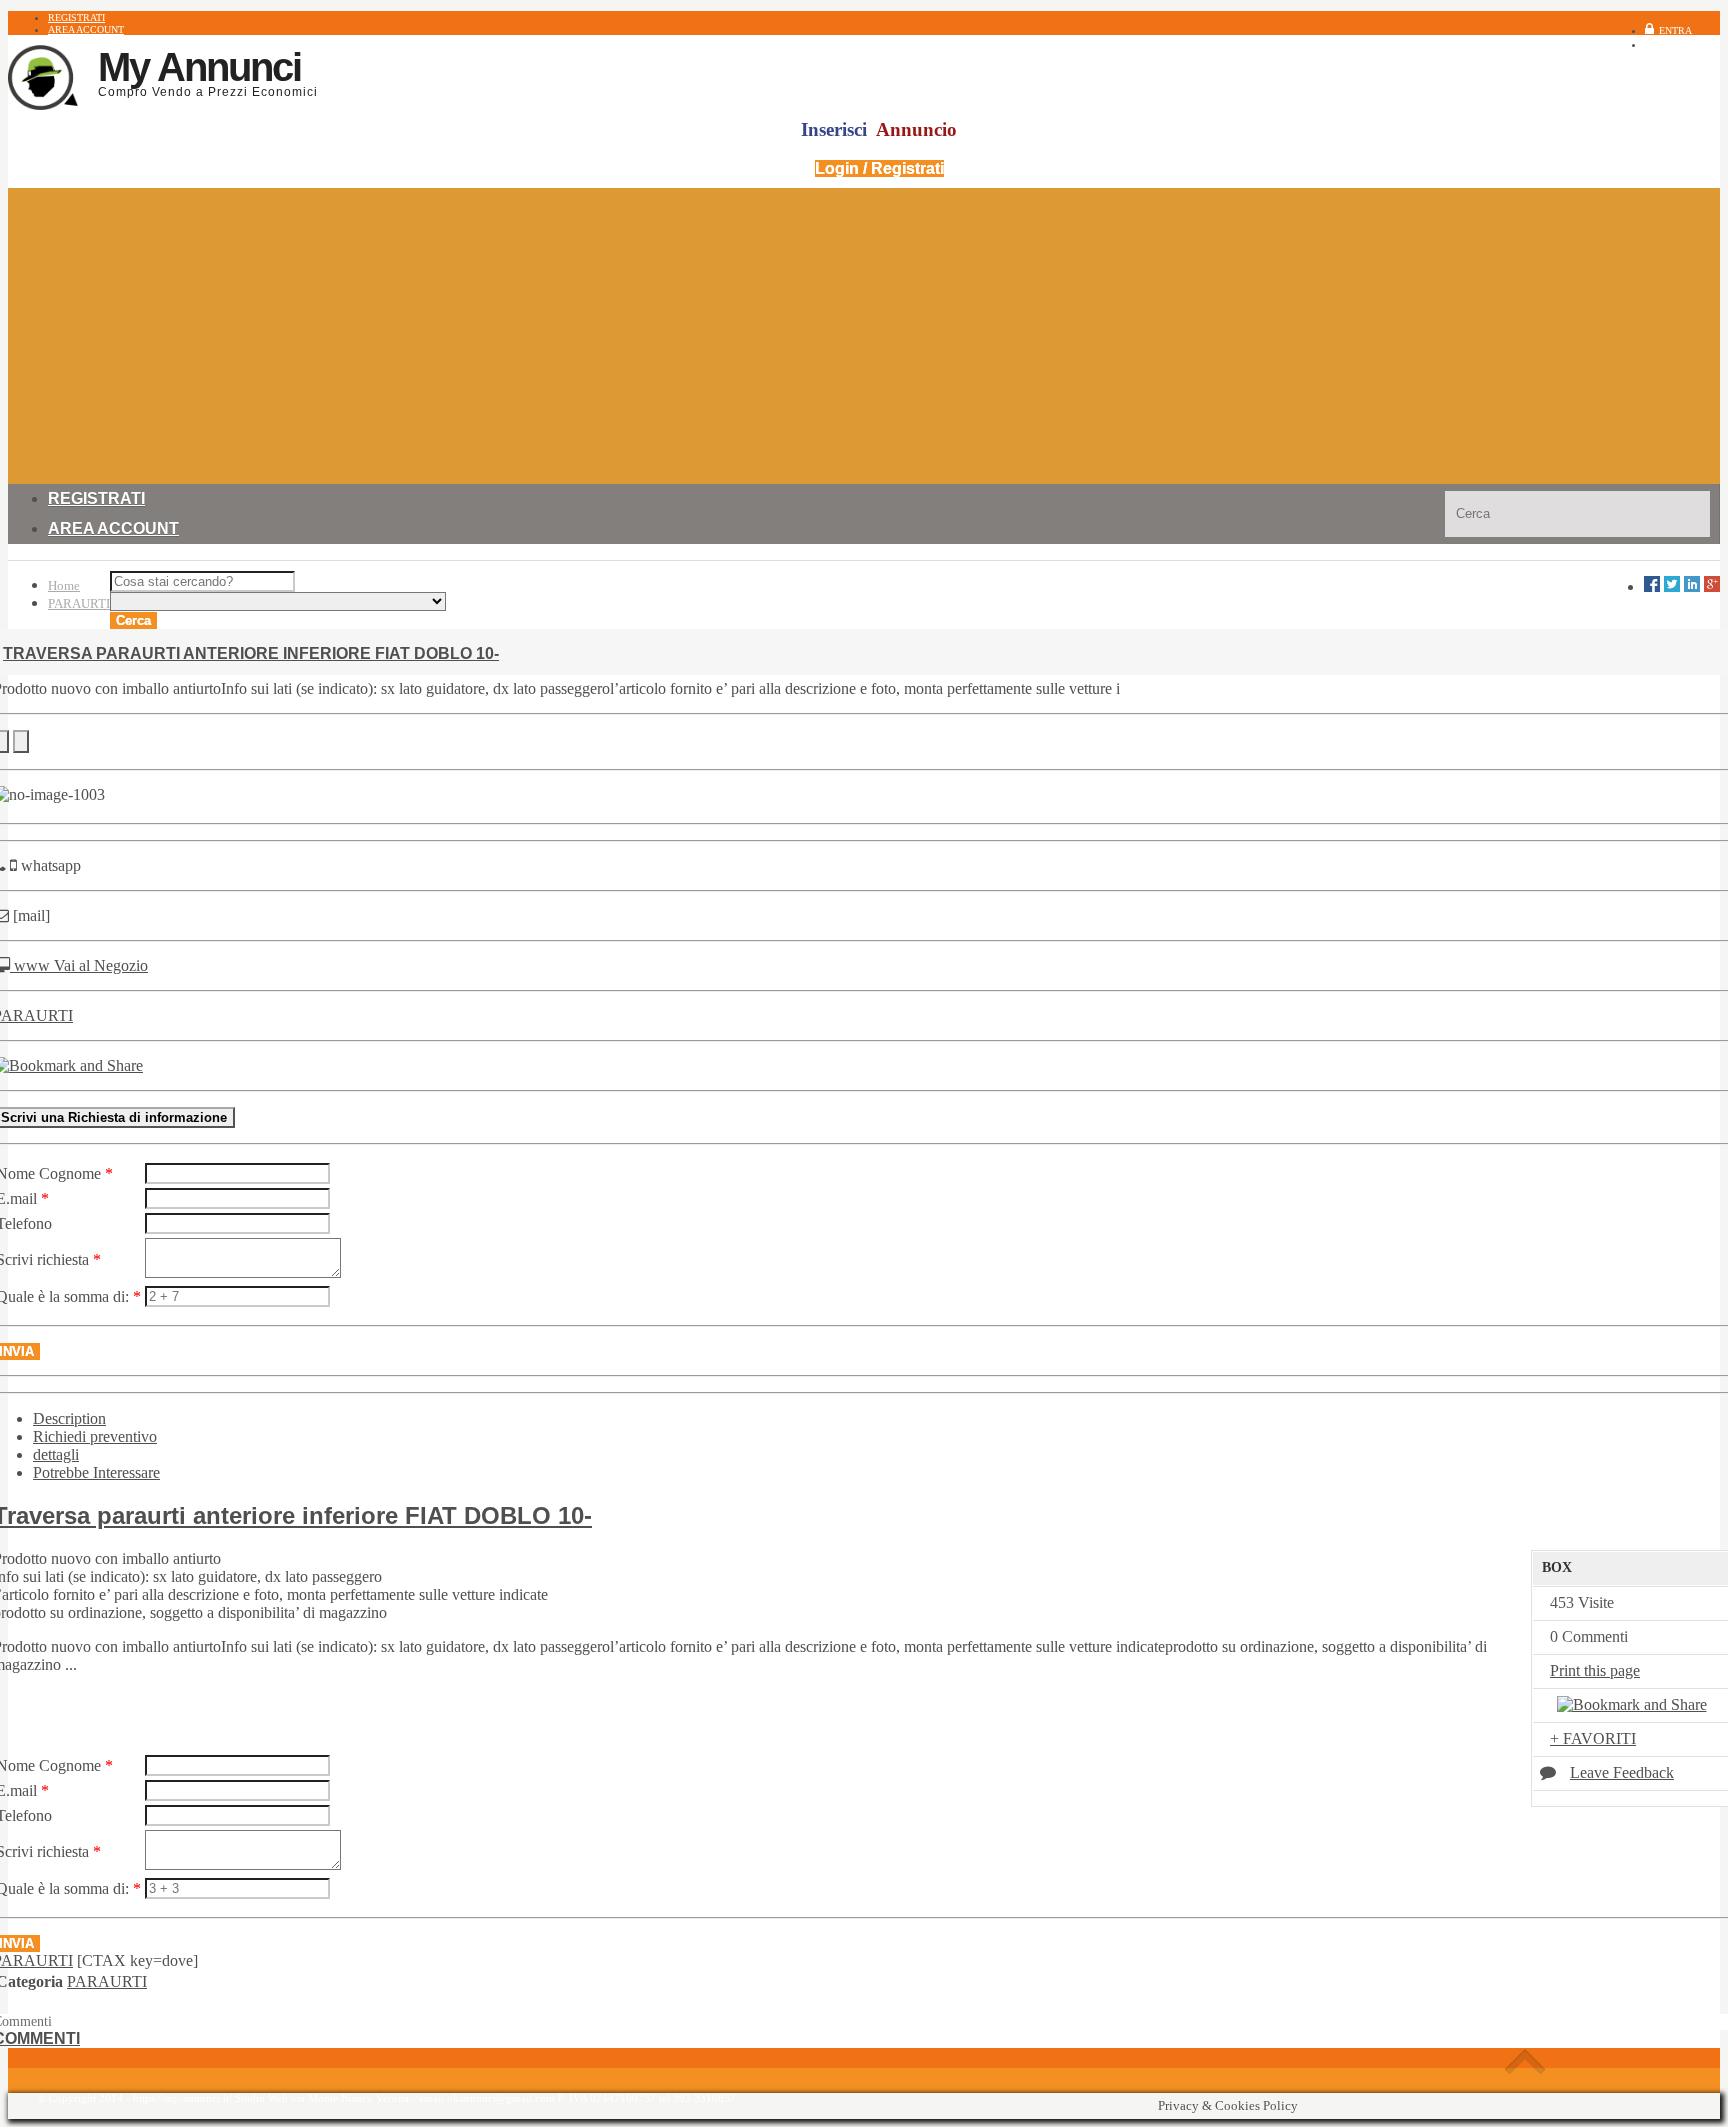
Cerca (133, 620)
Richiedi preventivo (95, 1436)
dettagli (56, 1454)
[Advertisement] (864, 328)
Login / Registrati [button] (879, 168)
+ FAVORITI (1593, 1738)
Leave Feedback (1622, 1772)
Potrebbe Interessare (96, 1472)
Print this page (1595, 1670)
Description (69, 1418)
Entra (1675, 30)
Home (64, 585)
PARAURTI (79, 603)
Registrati (1691, 44)
